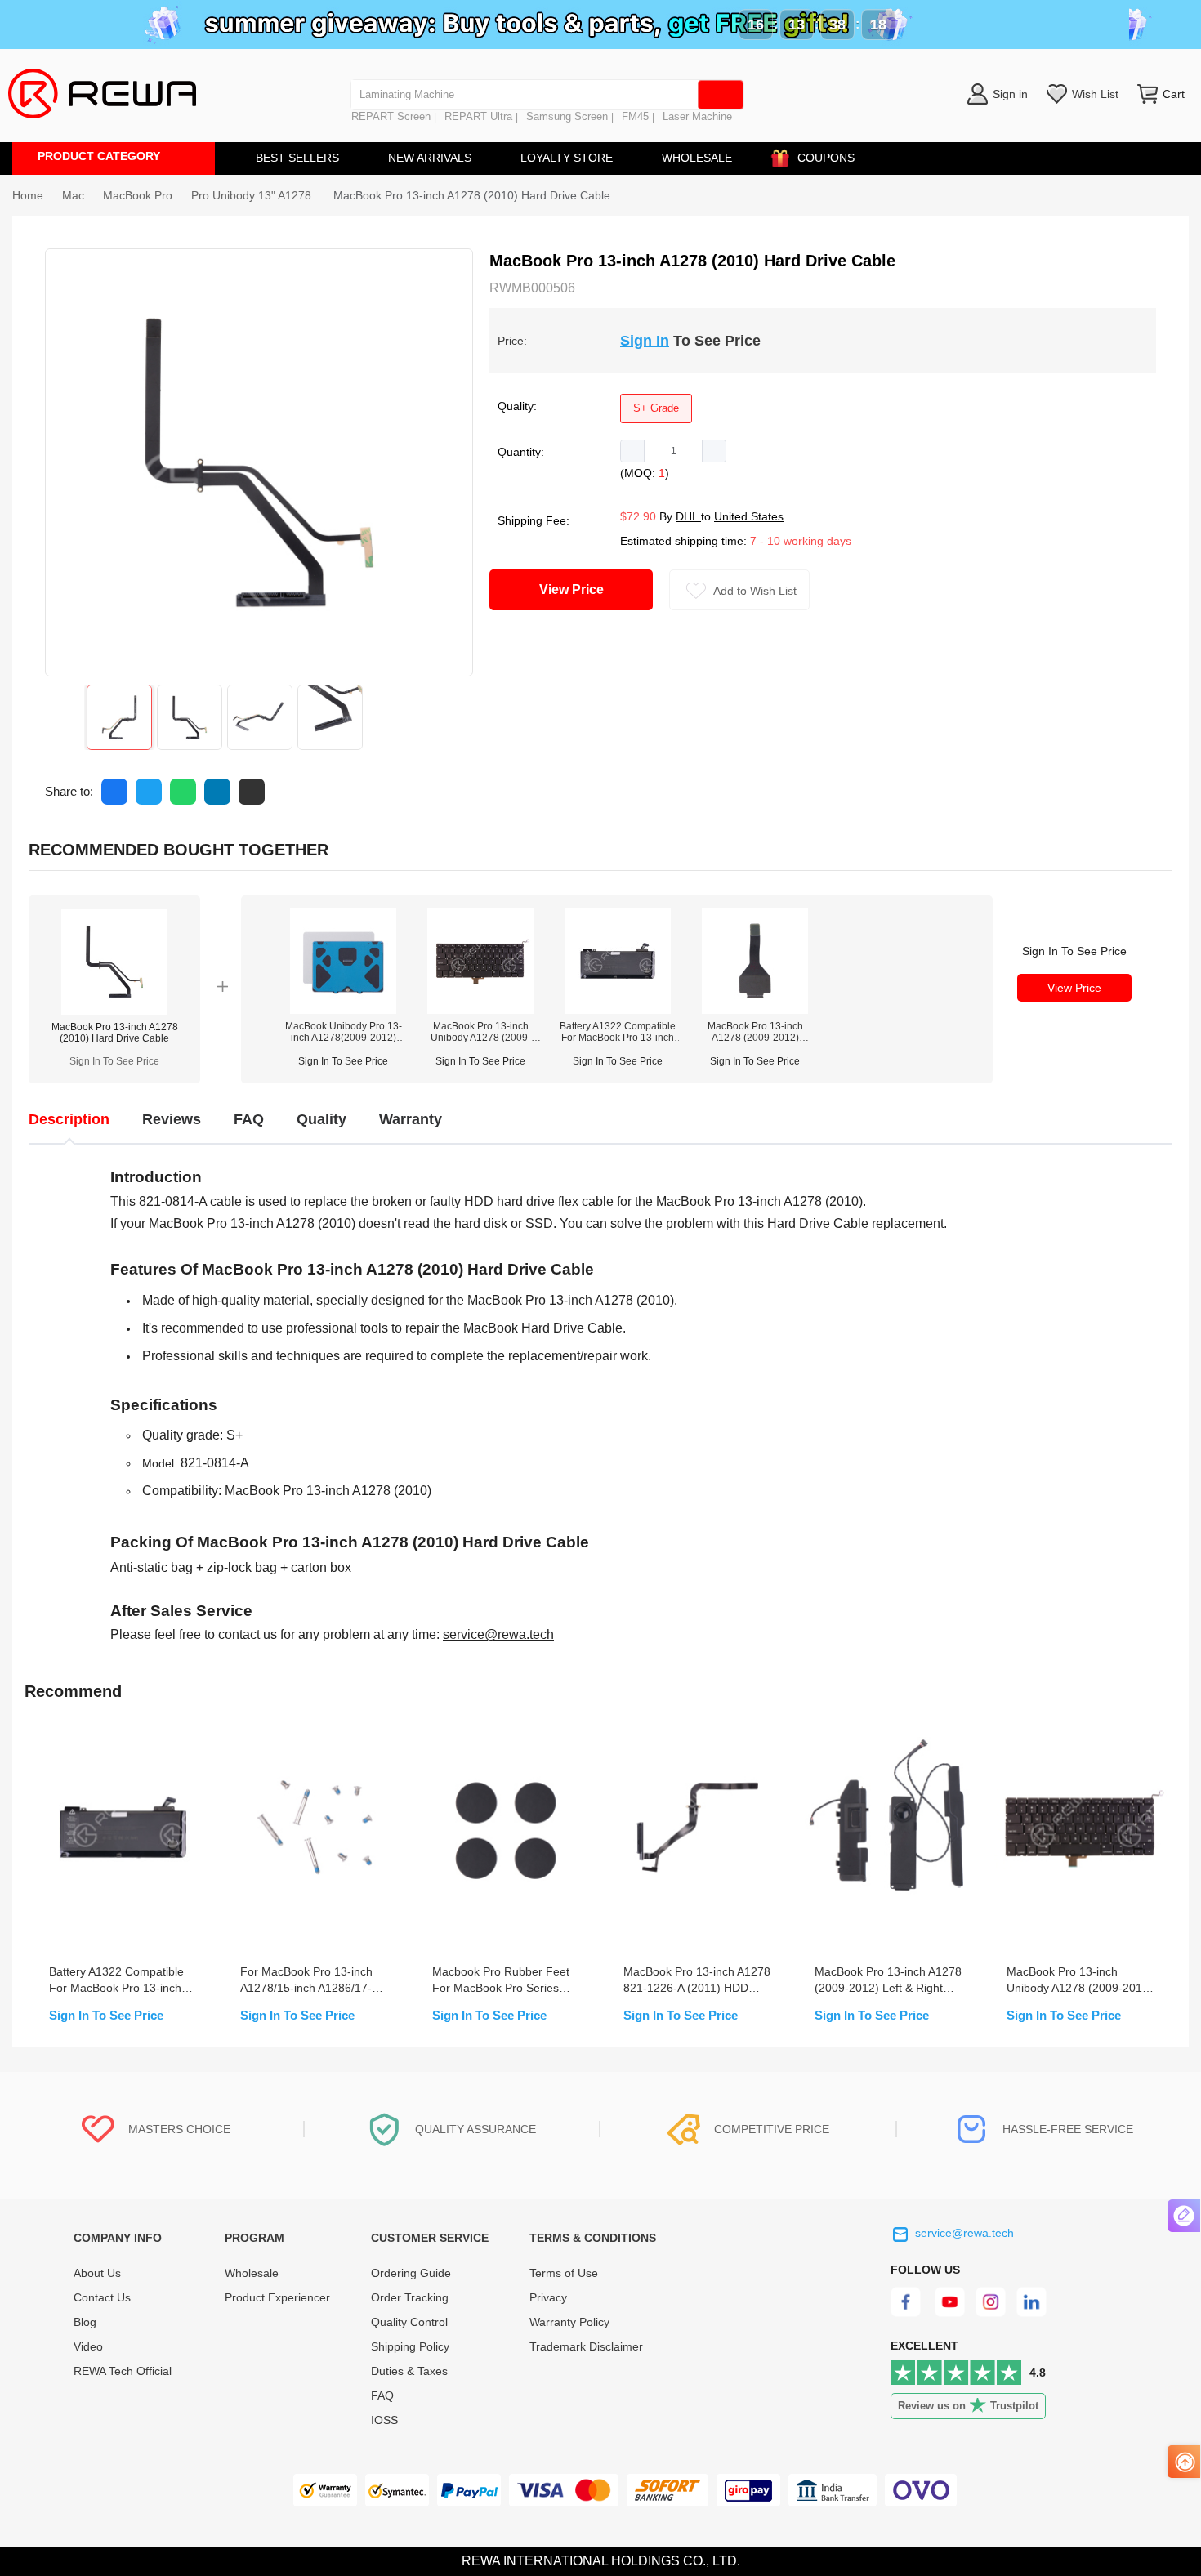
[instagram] (991, 2313)
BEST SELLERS (297, 158)
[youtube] (950, 2313)
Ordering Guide (411, 2273)
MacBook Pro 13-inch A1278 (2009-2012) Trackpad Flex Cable (755, 1032)
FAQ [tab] (249, 1119)
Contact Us (102, 2297)
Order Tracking (410, 2297)
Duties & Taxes (409, 2371)
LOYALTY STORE (567, 158)
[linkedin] (1033, 2313)
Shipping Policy (410, 2346)
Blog (85, 2322)
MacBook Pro (138, 195)
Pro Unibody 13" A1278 (253, 195)
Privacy (548, 2297)
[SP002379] (755, 1010)
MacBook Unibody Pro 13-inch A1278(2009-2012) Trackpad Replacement (344, 1032)
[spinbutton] (673, 451)
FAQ (382, 2395)
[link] (73, 195)
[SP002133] (480, 1010)
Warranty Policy (569, 2322)
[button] (633, 451)
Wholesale (252, 2273)
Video (88, 2346)
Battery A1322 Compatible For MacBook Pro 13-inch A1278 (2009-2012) (618, 1032)
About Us (97, 2273)
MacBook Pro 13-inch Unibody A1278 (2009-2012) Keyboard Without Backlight (480, 1032)
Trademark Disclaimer (586, 2346)
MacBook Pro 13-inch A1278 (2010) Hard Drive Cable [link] (472, 195)
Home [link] (28, 195)
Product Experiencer (277, 2297)
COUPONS (826, 158)
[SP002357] (343, 1010)
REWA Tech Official (124, 2371)
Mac (73, 195)
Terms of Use (564, 2273)
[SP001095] (618, 1010)
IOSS (384, 2420)
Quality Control (409, 2322)
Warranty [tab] (411, 1119)
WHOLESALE (697, 158)
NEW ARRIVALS (430, 158)
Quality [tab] (321, 1119)
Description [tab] (69, 1119)
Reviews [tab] (172, 1119)
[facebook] (908, 2313)
